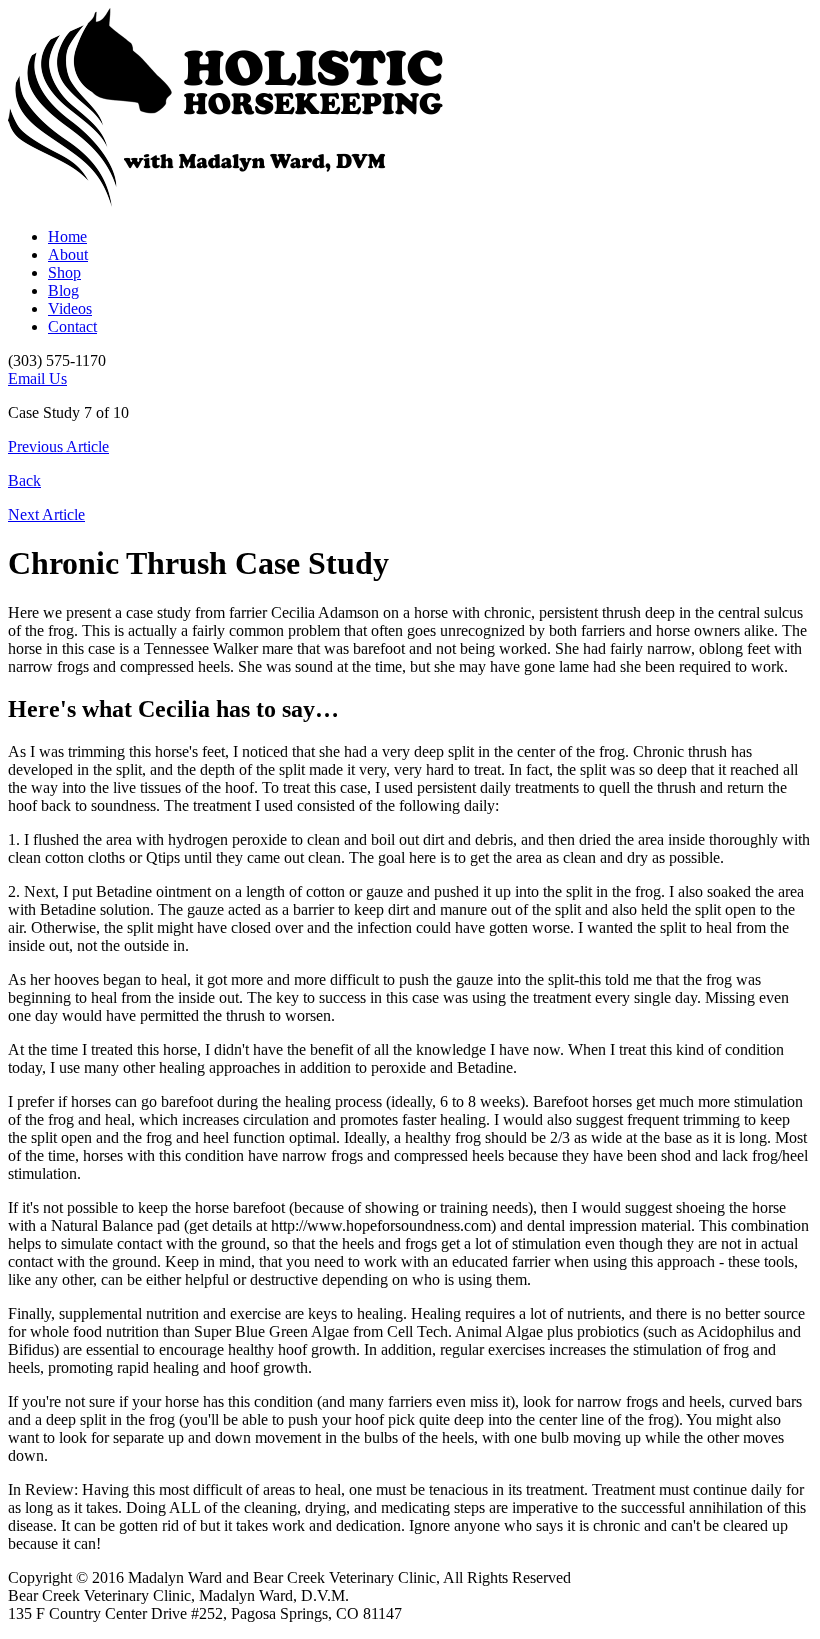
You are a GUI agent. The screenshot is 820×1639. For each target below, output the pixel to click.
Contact (72, 326)
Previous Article (58, 446)
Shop (64, 272)
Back (24, 480)
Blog (63, 290)
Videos (70, 308)
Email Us (37, 378)
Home (67, 236)
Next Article (46, 514)
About (68, 254)
